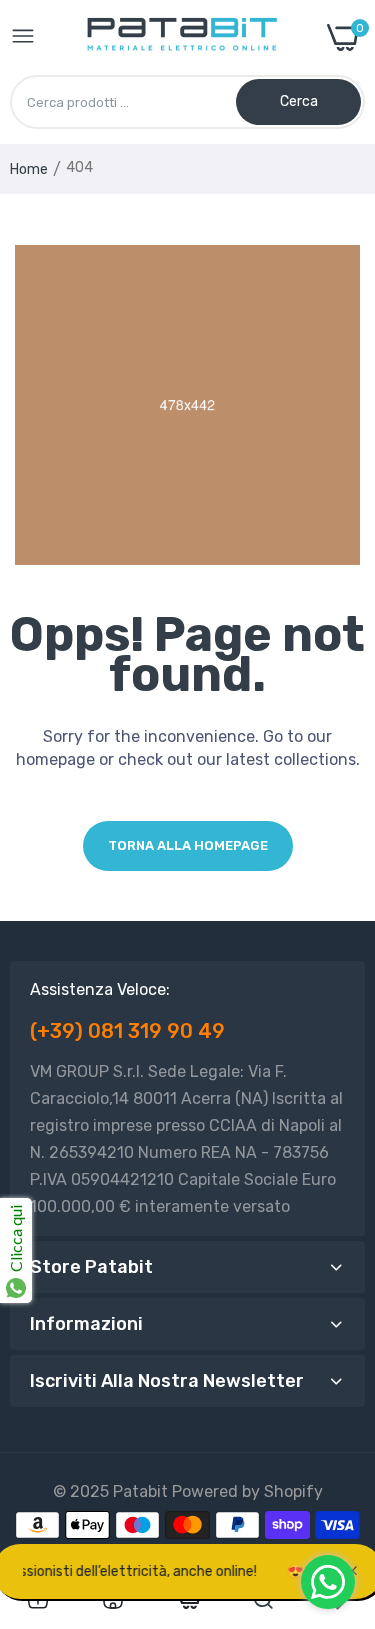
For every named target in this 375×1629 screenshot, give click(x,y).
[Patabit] (181, 37)
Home (29, 169)
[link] (38, 1600)
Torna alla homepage (188, 845)
